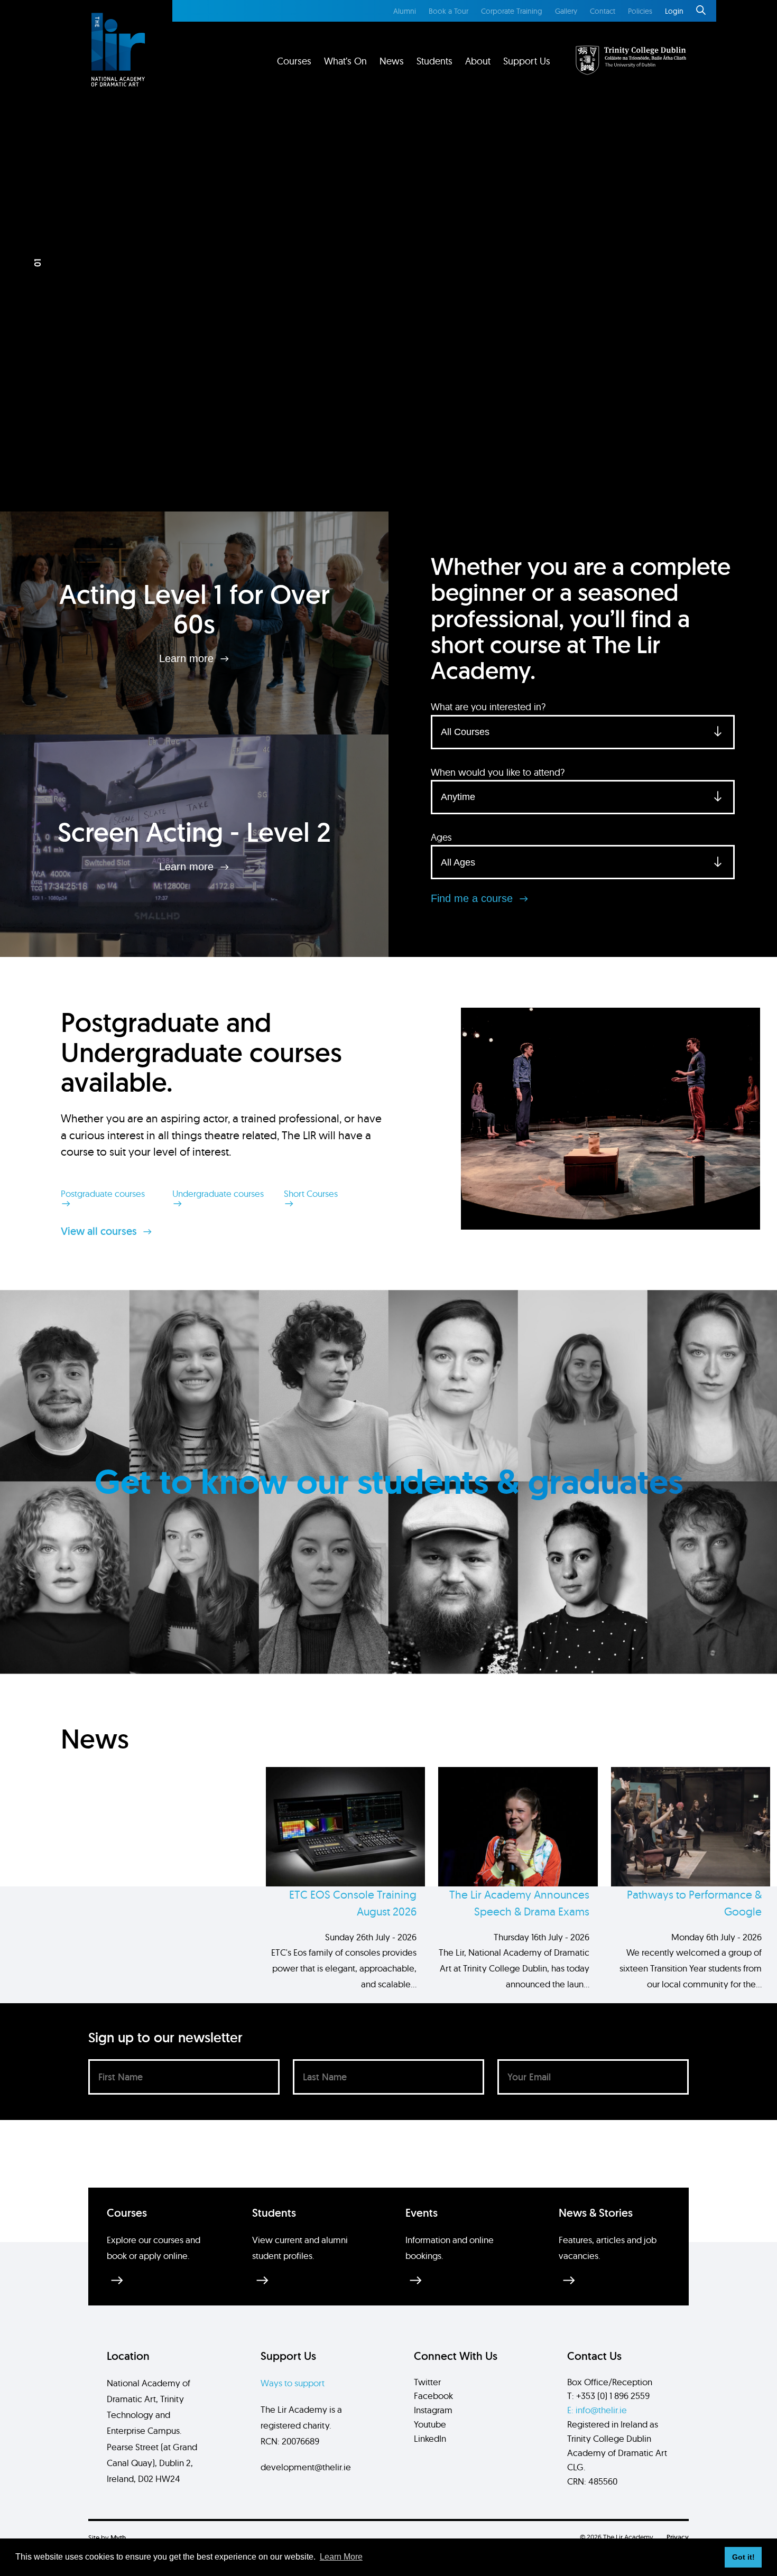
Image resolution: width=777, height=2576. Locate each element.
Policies (640, 11)
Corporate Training (512, 11)
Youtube (430, 2424)
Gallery (566, 11)
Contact (603, 11)
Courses (294, 61)
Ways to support (293, 2383)
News (392, 61)
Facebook (433, 2396)
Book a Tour (448, 11)
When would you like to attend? (498, 772)
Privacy (678, 2537)
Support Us (527, 61)
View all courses (100, 1231)
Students (434, 61)
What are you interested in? (488, 707)
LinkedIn (430, 2438)
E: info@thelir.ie (597, 2410)
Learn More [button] (341, 2557)
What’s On (345, 61)
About (478, 61)
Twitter (427, 2382)
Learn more (188, 658)
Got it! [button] (743, 2557)
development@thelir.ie (306, 2467)
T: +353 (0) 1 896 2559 (608, 2396)
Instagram (433, 2410)
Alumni (405, 11)
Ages (441, 837)
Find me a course (473, 898)
